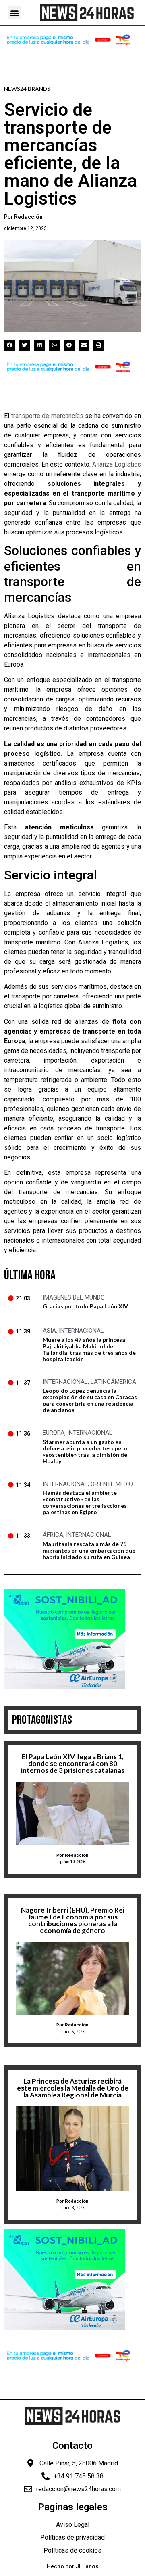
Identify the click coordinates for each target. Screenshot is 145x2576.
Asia (49, 1331)
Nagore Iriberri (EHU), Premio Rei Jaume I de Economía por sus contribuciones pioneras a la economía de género (73, 1920)
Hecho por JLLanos (73, 2566)
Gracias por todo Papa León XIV (85, 1306)
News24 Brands (27, 89)
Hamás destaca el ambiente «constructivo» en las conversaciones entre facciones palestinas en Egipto (85, 1502)
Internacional (81, 1331)
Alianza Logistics (117, 464)
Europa (54, 1433)
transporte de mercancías (47, 416)
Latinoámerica (113, 1382)
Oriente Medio (112, 1484)
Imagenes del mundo (74, 1297)
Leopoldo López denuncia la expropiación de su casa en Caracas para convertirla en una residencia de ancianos (90, 1400)
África (53, 1535)
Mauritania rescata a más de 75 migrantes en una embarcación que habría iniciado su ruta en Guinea (89, 1550)
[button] (15, 13)
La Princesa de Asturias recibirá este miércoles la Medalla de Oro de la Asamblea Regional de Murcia (73, 2088)
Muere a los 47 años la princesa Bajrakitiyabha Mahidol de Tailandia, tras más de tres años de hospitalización (89, 1349)
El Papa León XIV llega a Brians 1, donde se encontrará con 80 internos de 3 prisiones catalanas (73, 1763)
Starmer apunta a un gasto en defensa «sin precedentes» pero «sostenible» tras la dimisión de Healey (85, 1451)
